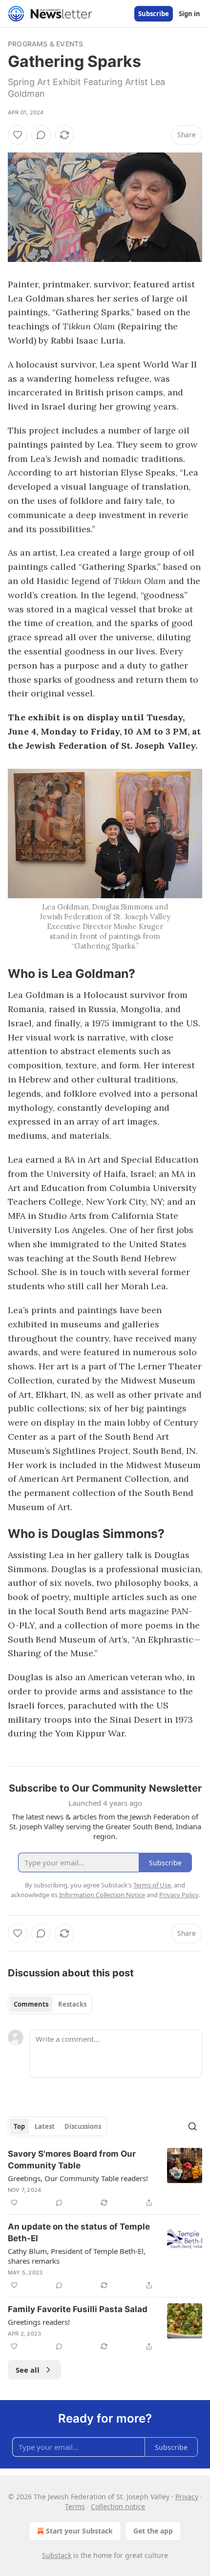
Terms (75, 2506)
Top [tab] (19, 2126)
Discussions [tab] (83, 2126)
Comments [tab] (31, 2004)
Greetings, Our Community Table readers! (78, 2178)
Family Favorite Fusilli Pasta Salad (78, 2309)
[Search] (192, 2126)
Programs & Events (45, 44)
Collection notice (118, 2506)
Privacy (187, 2497)
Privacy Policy (179, 1895)
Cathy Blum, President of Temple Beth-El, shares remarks (77, 2256)
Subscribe (154, 14)
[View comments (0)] (41, 135)
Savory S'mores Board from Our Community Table (72, 2160)
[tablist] (50, 2004)
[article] (105, 2178)
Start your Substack (79, 2531)
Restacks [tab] (72, 2004)
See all (28, 2370)
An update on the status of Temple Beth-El (79, 2232)
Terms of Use (152, 1885)
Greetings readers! (39, 2322)
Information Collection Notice (102, 1895)
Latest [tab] (45, 2126)
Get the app (153, 2531)
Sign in (189, 14)
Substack (57, 2555)
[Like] (18, 135)
